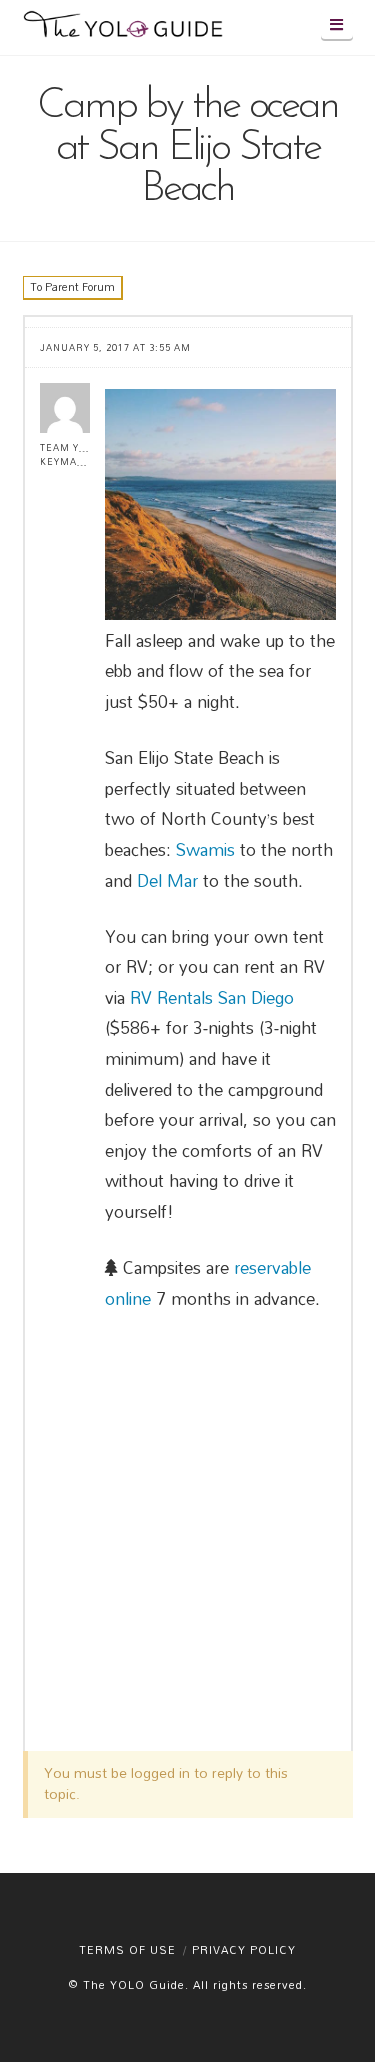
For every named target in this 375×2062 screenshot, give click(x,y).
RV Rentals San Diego (212, 997)
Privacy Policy (244, 1950)
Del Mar (167, 880)
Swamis (205, 849)
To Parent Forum (72, 287)
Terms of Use (127, 1950)
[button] (337, 24)
